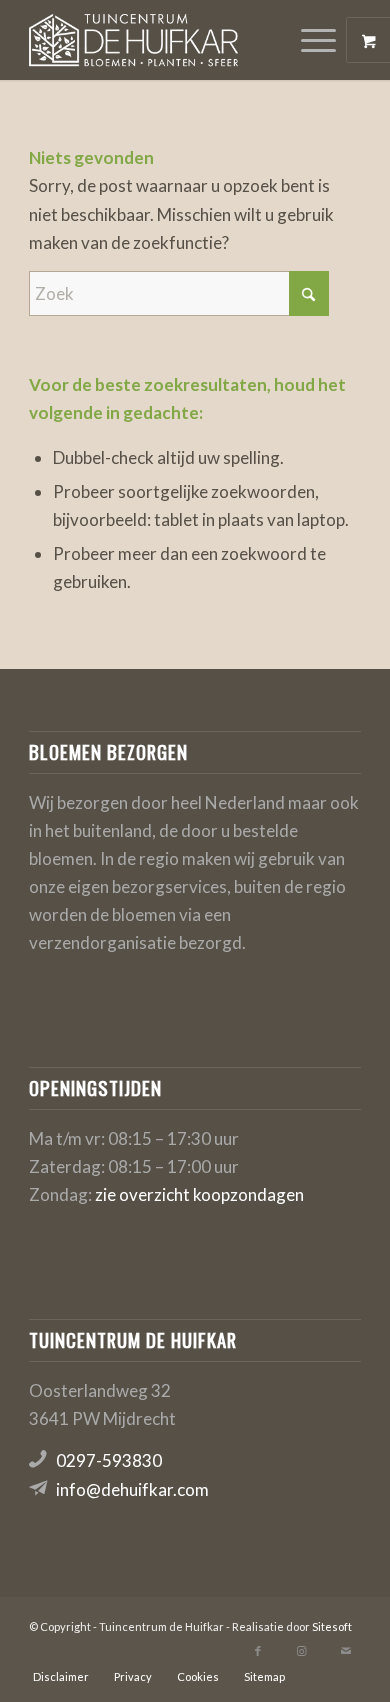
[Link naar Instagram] (302, 1651)
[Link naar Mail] (346, 1651)
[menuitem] (321, 40)
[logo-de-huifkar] (161, 40)
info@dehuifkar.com (132, 1489)
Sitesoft (332, 1626)
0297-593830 (109, 1460)
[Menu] (308, 40)
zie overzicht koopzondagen (199, 1194)
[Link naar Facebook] (258, 1651)
